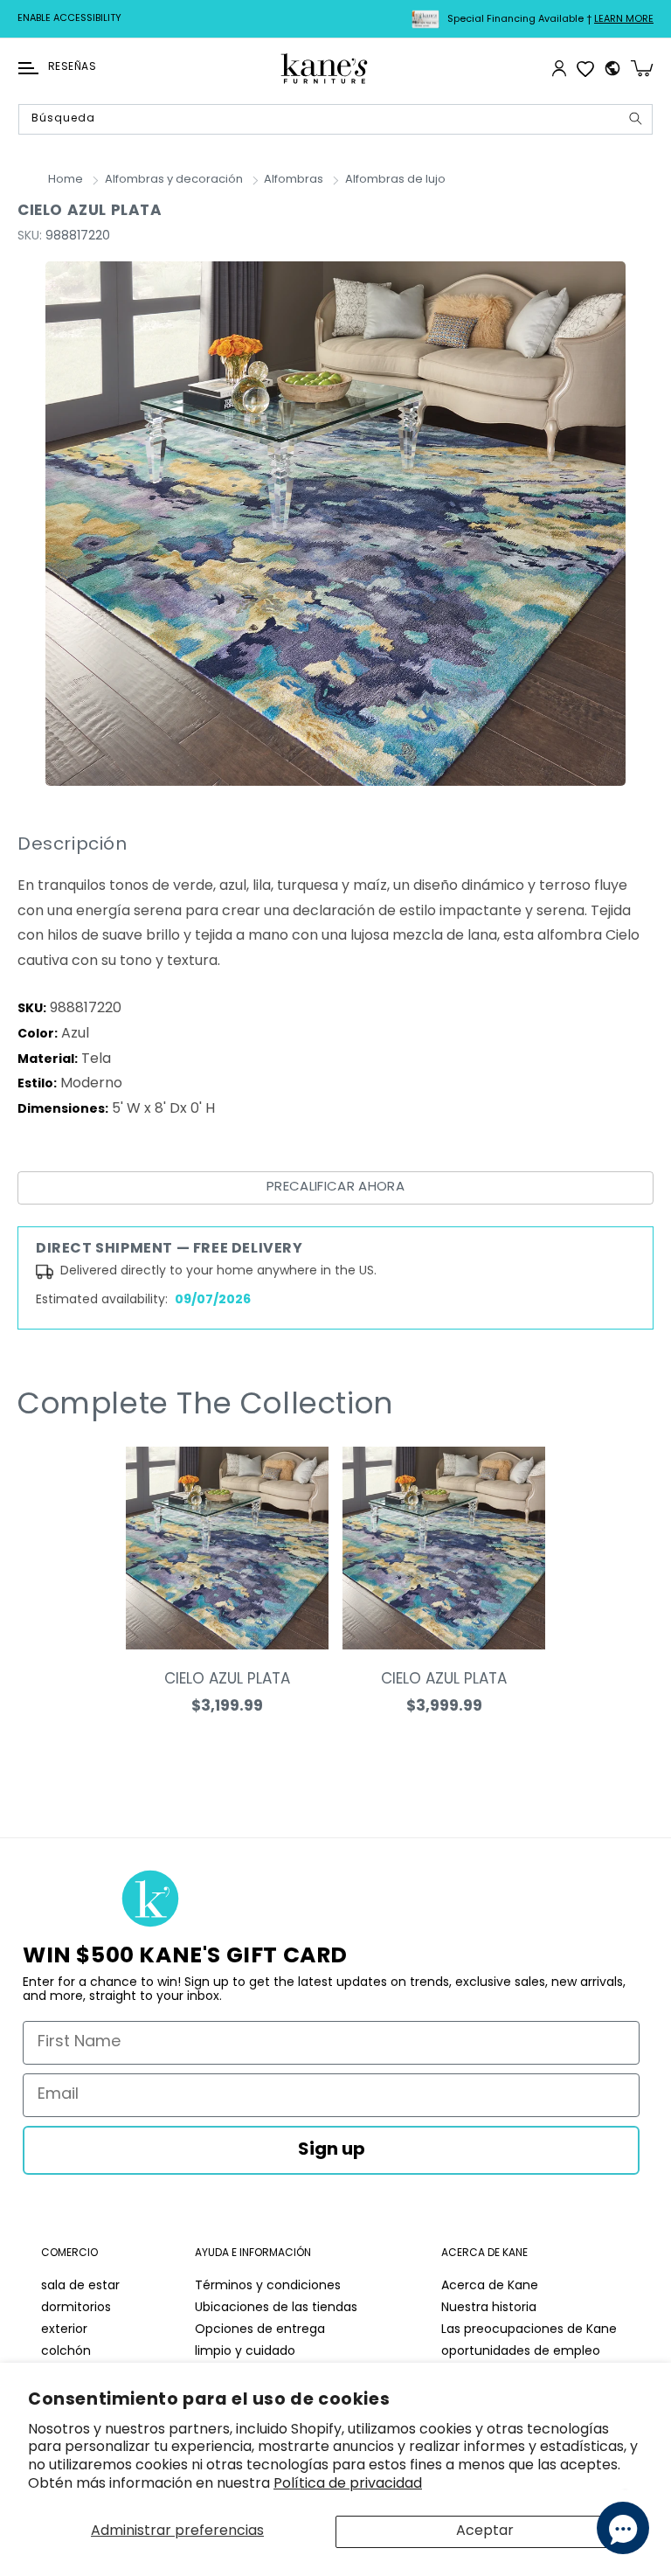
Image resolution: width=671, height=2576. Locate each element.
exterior (64, 2330)
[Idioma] (612, 68)
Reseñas (72, 67)
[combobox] (335, 119)
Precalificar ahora (335, 1187)
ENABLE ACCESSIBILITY (69, 19)
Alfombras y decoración (174, 180)
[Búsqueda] (635, 118)
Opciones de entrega (260, 2330)
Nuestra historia (489, 2308)
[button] (28, 68)
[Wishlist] (585, 68)
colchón (66, 2352)
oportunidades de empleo (521, 2352)
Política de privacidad (348, 2484)
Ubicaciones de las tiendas (276, 2308)
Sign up (332, 2150)
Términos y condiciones (268, 2286)
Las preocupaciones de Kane (529, 2330)
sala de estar (80, 2286)
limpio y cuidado (245, 2352)
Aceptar (485, 2531)
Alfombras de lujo (395, 180)
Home (66, 180)
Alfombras (294, 180)
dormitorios (76, 2308)
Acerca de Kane (490, 2286)
